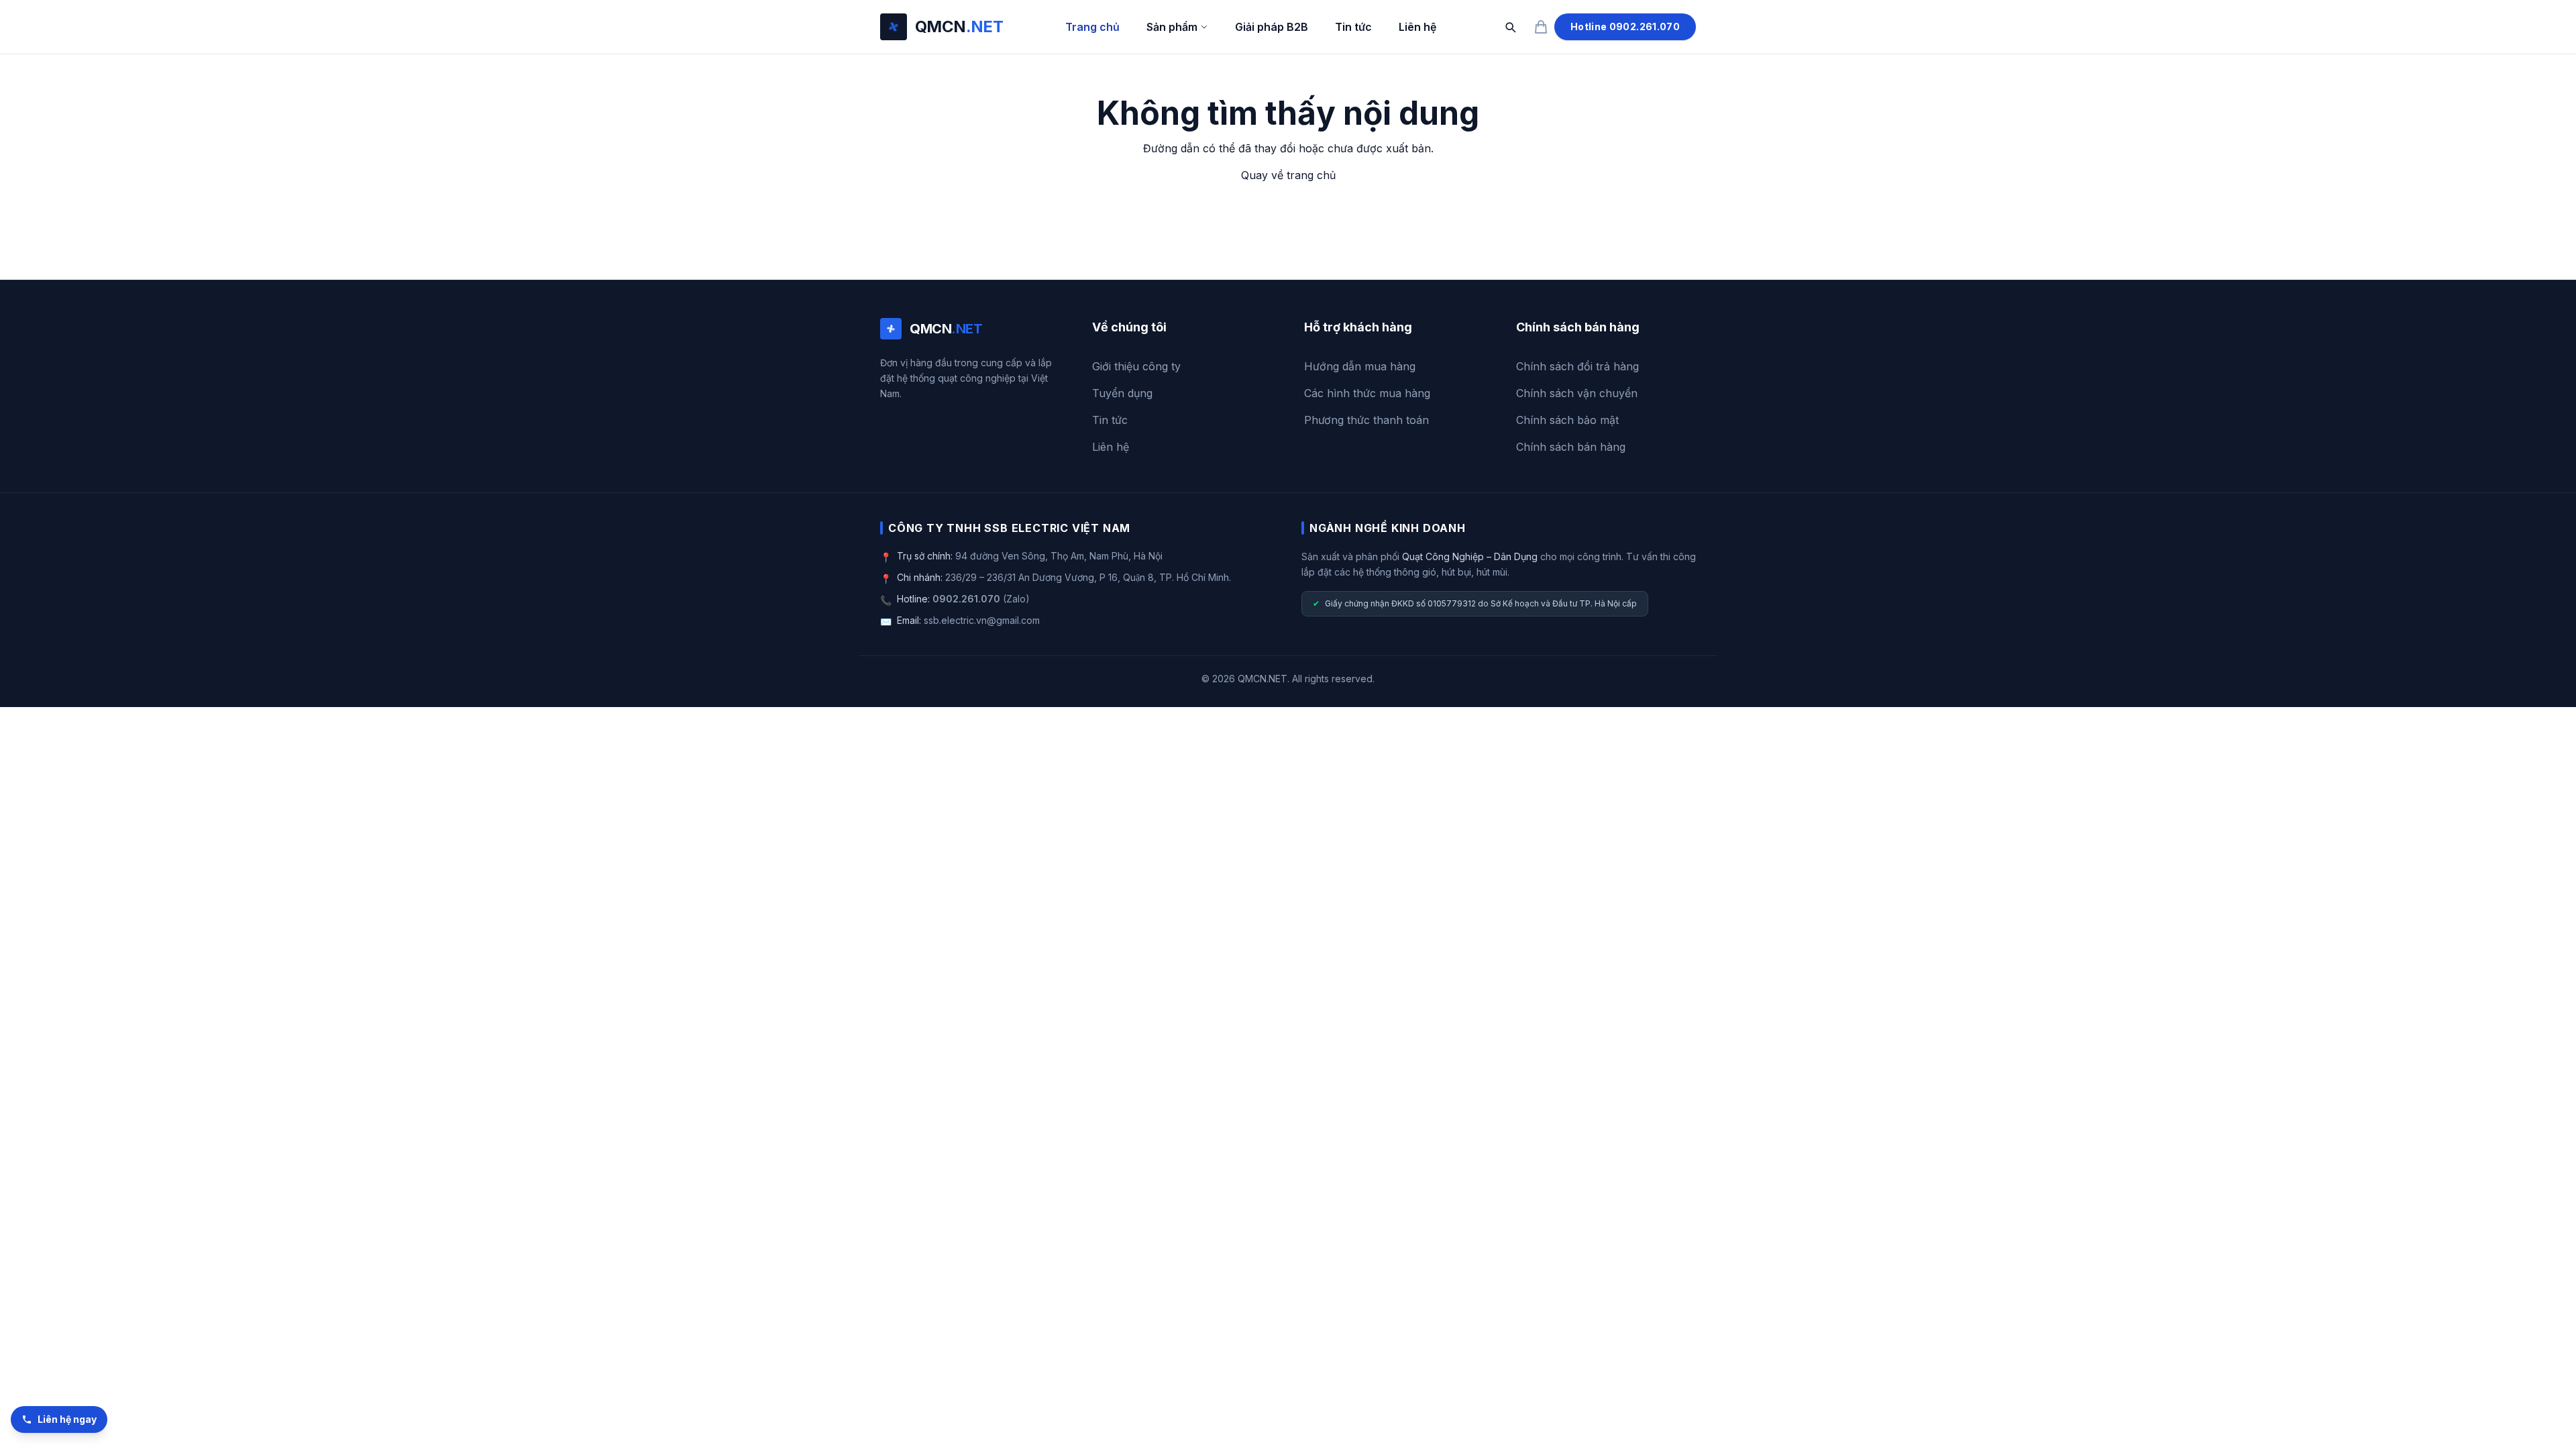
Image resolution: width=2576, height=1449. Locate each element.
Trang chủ (1092, 27)
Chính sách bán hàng (1571, 447)
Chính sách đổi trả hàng (1577, 366)
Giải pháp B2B (1272, 27)
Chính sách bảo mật (1567, 420)
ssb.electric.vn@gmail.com (982, 620)
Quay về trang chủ (1288, 175)
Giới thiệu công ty (1136, 366)
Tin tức (1353, 27)
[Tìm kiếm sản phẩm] (1510, 27)
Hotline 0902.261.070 (1625, 26)
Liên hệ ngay (67, 1419)
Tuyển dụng (1122, 393)
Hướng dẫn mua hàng (1360, 366)
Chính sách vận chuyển (1577, 393)
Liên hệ (1417, 27)
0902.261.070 (966, 599)
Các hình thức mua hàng (1367, 393)
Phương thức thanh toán (1366, 420)
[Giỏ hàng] (1541, 27)
